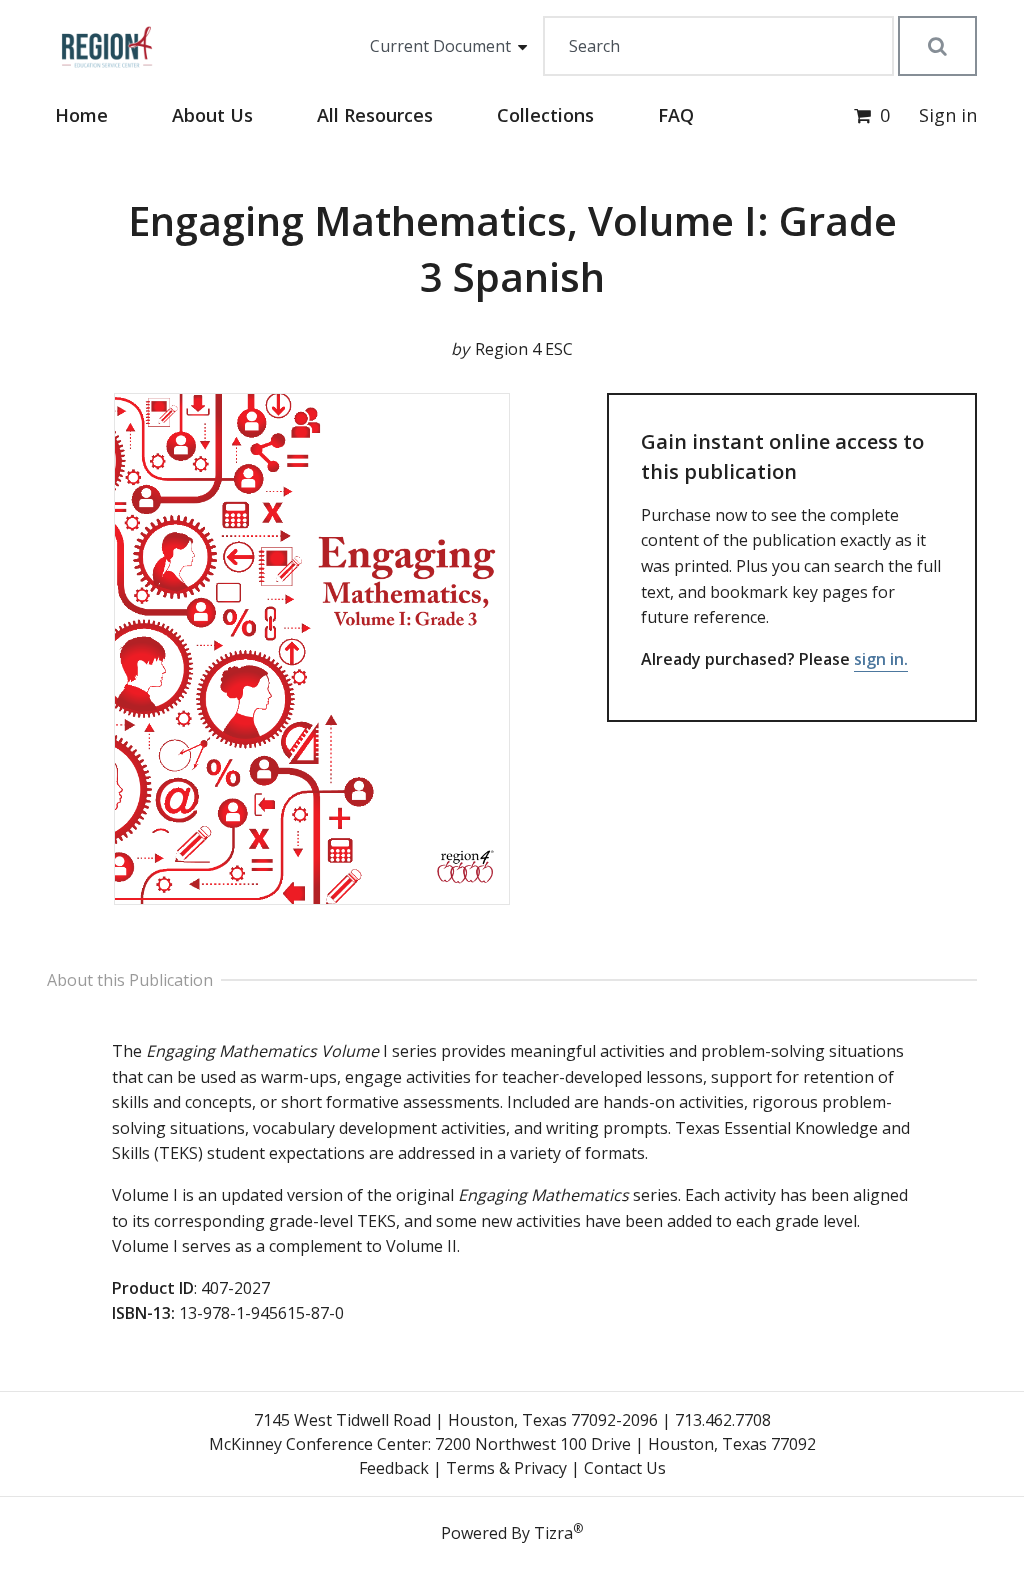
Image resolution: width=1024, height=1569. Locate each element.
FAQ (676, 115)
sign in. (881, 659)
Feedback (394, 1468)
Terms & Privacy (506, 1468)
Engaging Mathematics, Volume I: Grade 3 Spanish (512, 248)
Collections (545, 115)
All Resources (375, 115)
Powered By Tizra (512, 1532)
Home (81, 115)
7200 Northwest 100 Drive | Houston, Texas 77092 (625, 1444)
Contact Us (625, 1468)
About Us (212, 115)
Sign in (948, 115)
